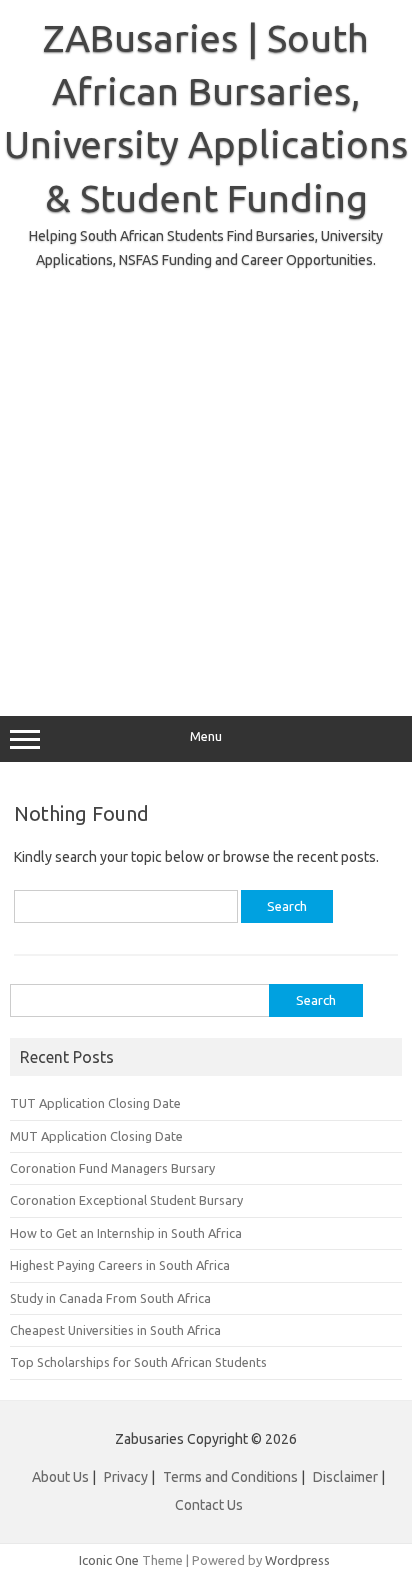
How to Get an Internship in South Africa (126, 1233)
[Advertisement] (206, 478)
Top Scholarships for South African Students (138, 1362)
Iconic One (109, 1560)
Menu (206, 736)
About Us (60, 1477)
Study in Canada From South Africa (110, 1298)
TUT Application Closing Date (95, 1103)
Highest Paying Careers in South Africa (120, 1265)
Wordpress (297, 1560)
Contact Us (209, 1505)
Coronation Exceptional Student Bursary (126, 1200)
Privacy (127, 1477)
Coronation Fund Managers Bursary (112, 1168)
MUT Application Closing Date (96, 1136)
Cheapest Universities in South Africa (115, 1330)
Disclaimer (345, 1477)
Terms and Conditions (230, 1477)
